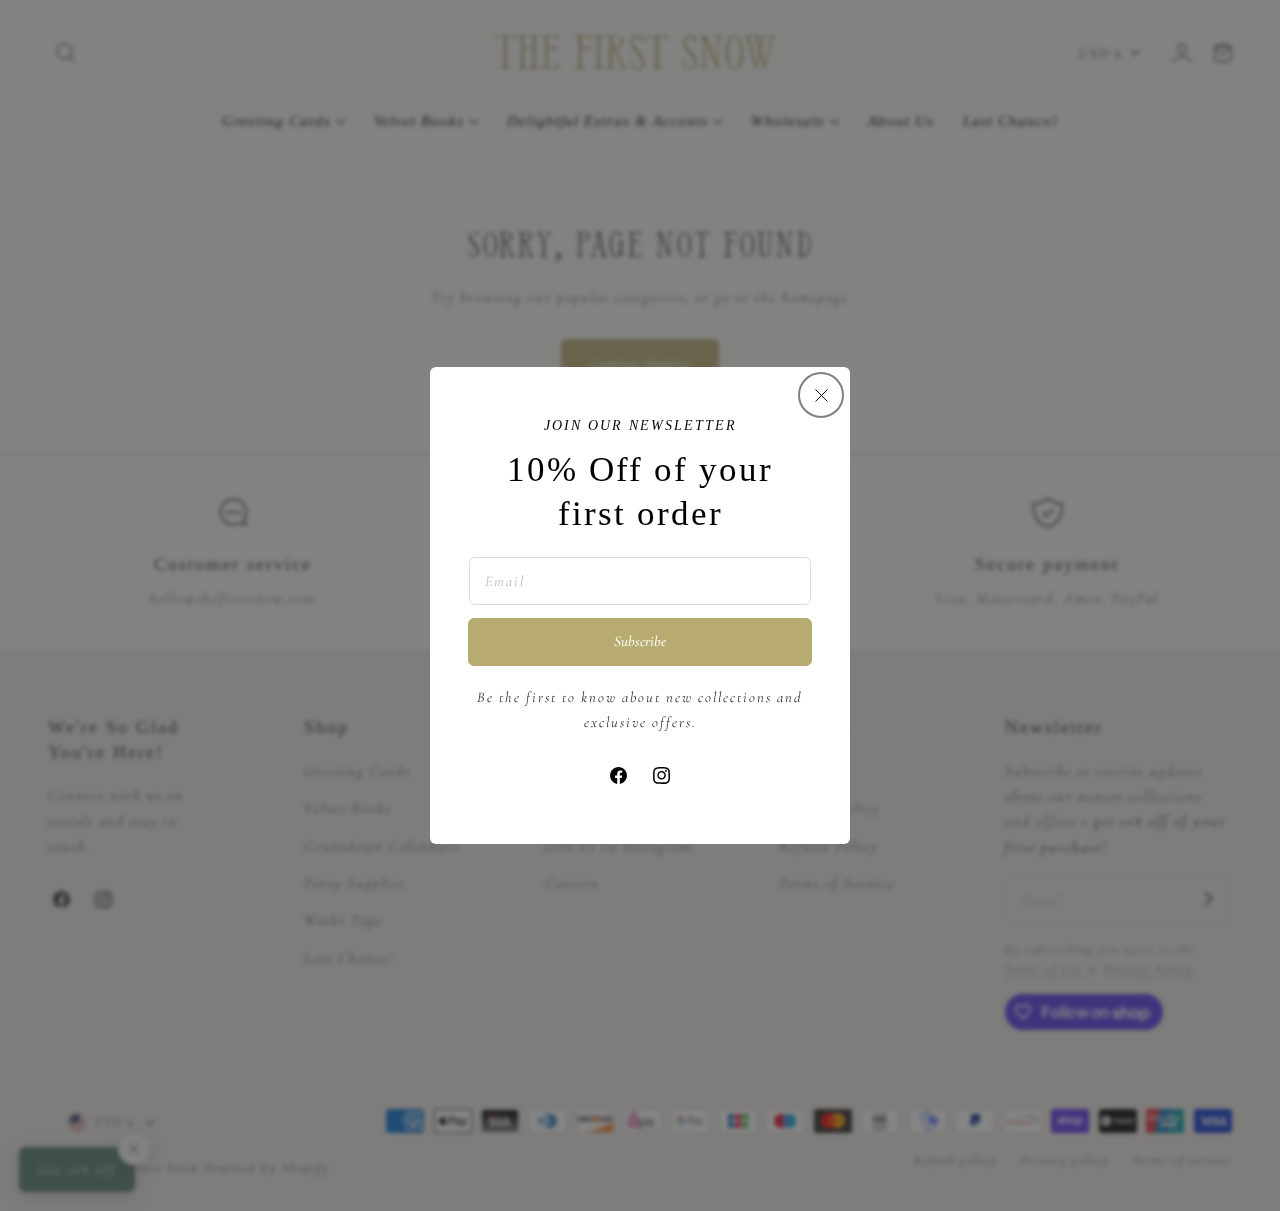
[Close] (821, 395)
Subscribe (640, 641)
